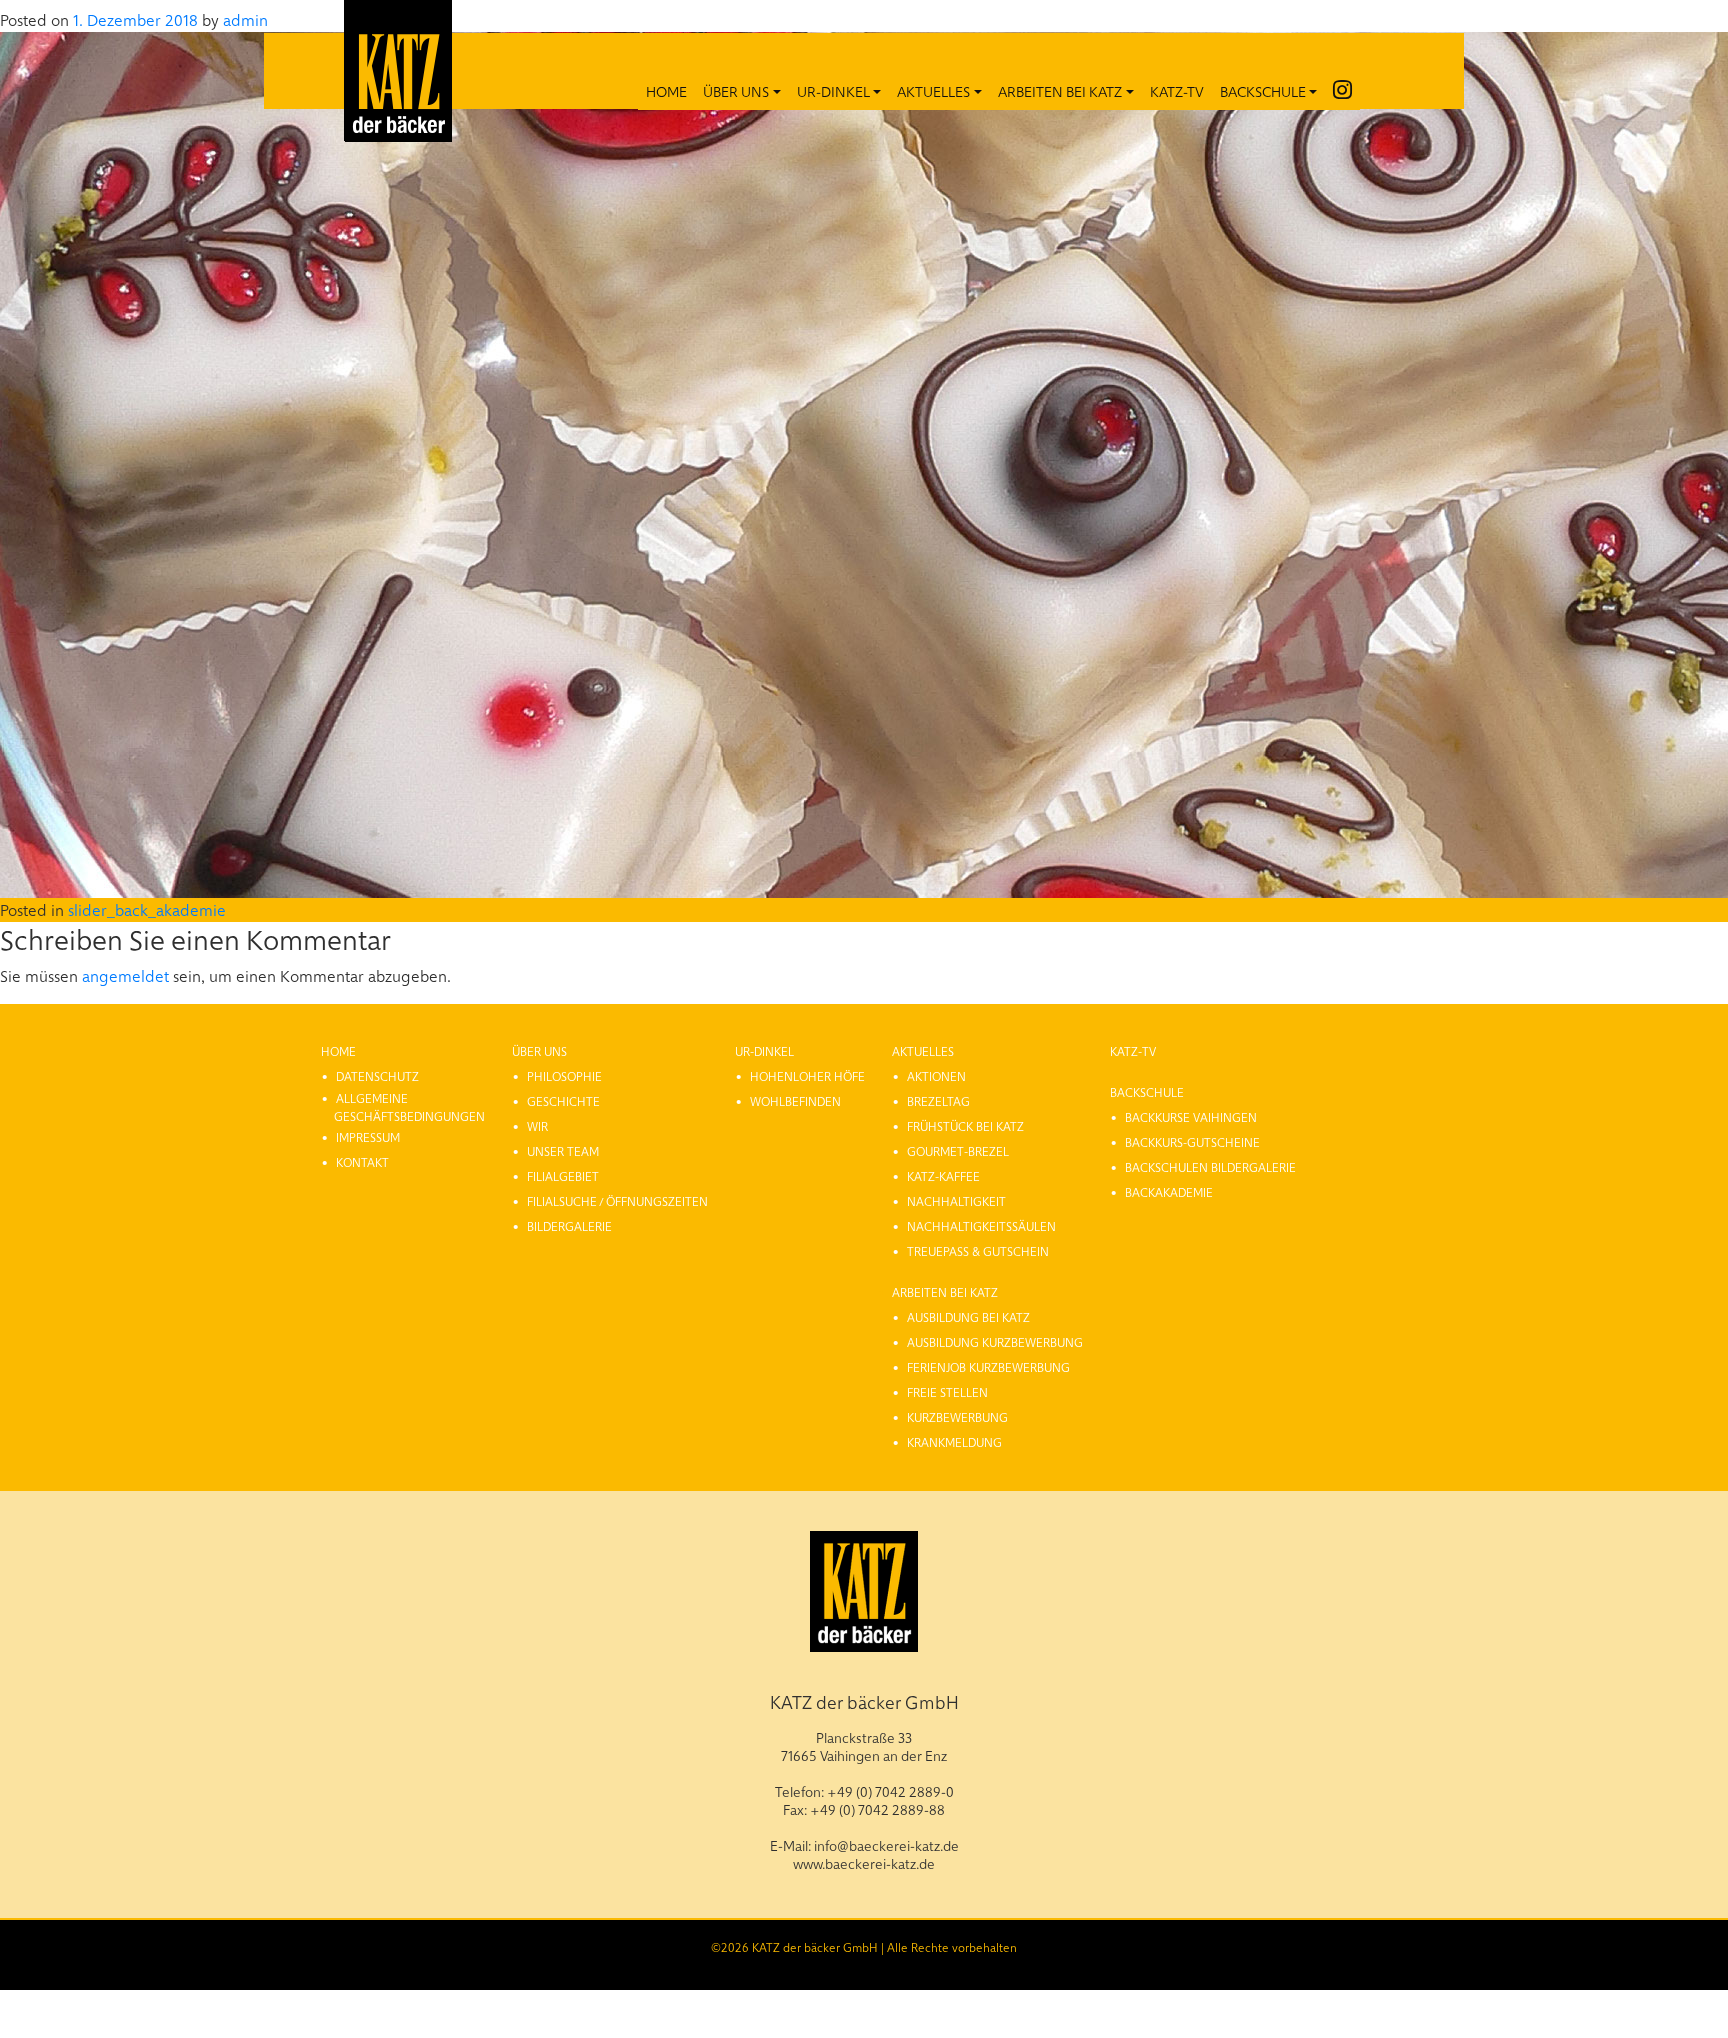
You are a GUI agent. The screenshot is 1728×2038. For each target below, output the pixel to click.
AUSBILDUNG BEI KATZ (968, 1317)
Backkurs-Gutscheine (1192, 1142)
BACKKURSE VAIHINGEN (1191, 1117)
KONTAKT (362, 1162)
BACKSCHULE (1263, 91)
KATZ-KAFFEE (943, 1176)
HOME (666, 91)
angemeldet (125, 975)
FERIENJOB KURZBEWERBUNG (988, 1367)
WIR (537, 1126)
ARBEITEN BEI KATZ (1060, 91)
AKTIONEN (936, 1076)
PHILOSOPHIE (564, 1076)
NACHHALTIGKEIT (956, 1201)
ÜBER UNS (736, 91)
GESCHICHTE (563, 1101)
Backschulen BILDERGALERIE (1210, 1167)
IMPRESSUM (368, 1137)
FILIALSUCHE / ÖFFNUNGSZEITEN (617, 1201)
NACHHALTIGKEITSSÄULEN (981, 1226)
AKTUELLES (933, 91)
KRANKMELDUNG (954, 1442)
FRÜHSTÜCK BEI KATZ (965, 1126)
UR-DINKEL (833, 91)
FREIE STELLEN (947, 1392)
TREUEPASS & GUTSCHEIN (978, 1251)
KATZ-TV (1177, 91)
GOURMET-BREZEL (958, 1151)
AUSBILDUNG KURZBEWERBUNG (995, 1342)
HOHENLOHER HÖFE (807, 1076)
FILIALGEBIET (563, 1176)
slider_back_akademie (147, 909)
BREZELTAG (938, 1101)
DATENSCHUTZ (377, 1076)
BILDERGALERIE (569, 1226)
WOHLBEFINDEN (795, 1101)
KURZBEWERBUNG (957, 1417)
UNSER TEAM (563, 1151)
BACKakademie (1169, 1192)
